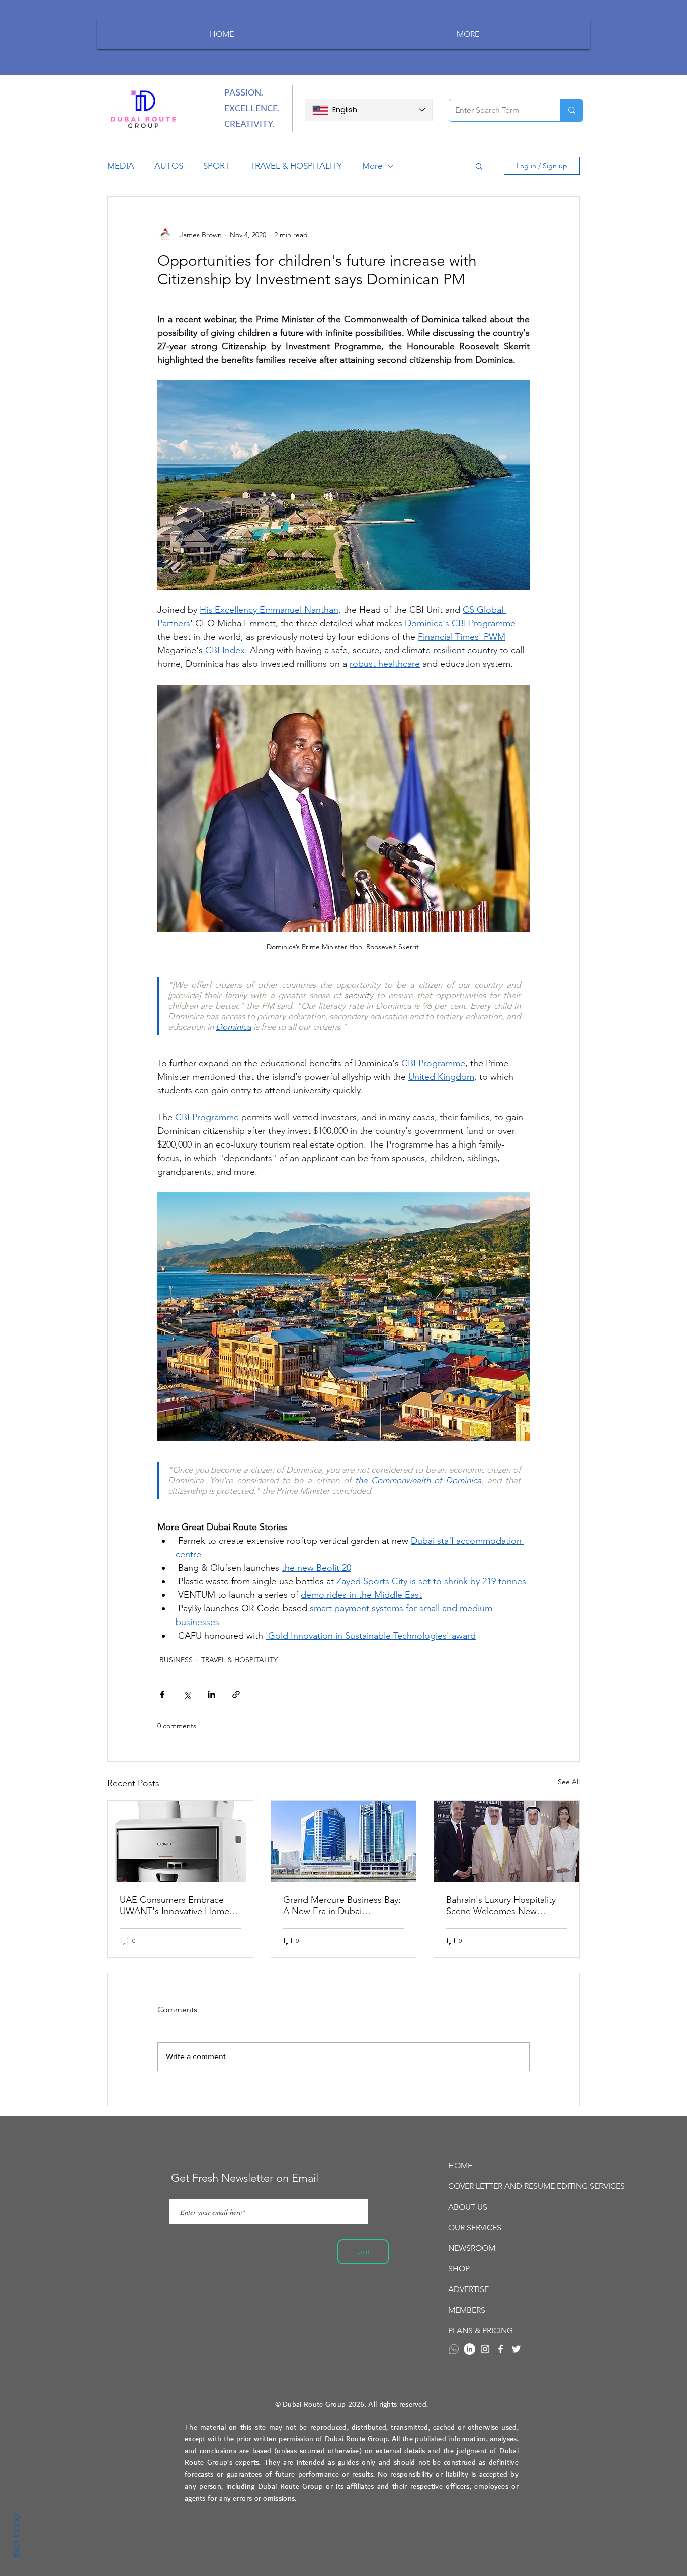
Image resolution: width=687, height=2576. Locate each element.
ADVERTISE (468, 2289)
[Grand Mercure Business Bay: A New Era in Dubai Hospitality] (344, 1842)
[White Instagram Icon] (485, 2349)
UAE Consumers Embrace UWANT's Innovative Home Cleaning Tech (175, 1905)
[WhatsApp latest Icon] (454, 2349)
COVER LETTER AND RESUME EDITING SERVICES (504, 2186)
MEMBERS (467, 2310)
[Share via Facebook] (162, 1695)
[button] (479, 166)
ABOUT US (468, 2207)
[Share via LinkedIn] (211, 1695)
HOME (460, 2166)
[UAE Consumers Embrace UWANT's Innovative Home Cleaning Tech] (180, 1842)
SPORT (217, 166)
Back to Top (16, 2536)
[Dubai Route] (501, 2349)
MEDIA (121, 166)
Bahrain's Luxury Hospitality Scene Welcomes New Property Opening (501, 1905)
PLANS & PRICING (481, 2330)
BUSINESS (176, 1660)
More (372, 166)
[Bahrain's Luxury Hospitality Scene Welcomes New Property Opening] (507, 1842)
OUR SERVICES (475, 2227)
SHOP (459, 2269)
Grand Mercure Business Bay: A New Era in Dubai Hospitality (342, 1905)
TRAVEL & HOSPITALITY (296, 166)
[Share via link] (236, 1695)
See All (569, 1782)
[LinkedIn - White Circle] (469, 2349)
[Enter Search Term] (572, 110)
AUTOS (169, 166)
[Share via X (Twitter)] (187, 1695)
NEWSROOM (472, 2248)
